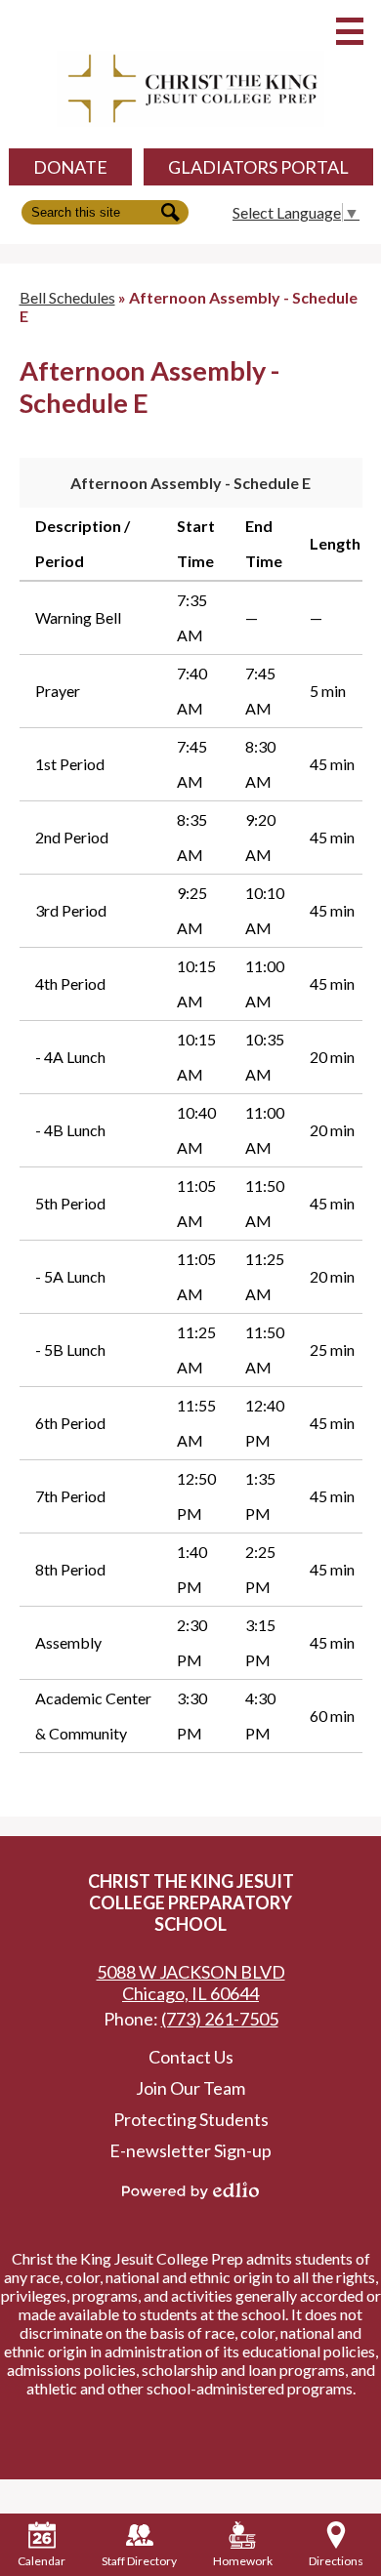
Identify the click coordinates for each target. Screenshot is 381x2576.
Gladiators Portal (258, 167)
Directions (336, 2561)
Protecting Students (191, 2119)
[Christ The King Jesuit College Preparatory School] (190, 89)
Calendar (42, 2561)
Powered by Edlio (190, 2190)
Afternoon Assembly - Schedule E (190, 483)
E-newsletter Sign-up (190, 2150)
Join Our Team (190, 2088)
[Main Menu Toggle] (350, 31)
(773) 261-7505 (220, 2019)
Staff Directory (139, 2561)
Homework (243, 2561)
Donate (70, 167)
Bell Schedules (67, 297)
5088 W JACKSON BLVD (191, 1983)
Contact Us (191, 2057)
